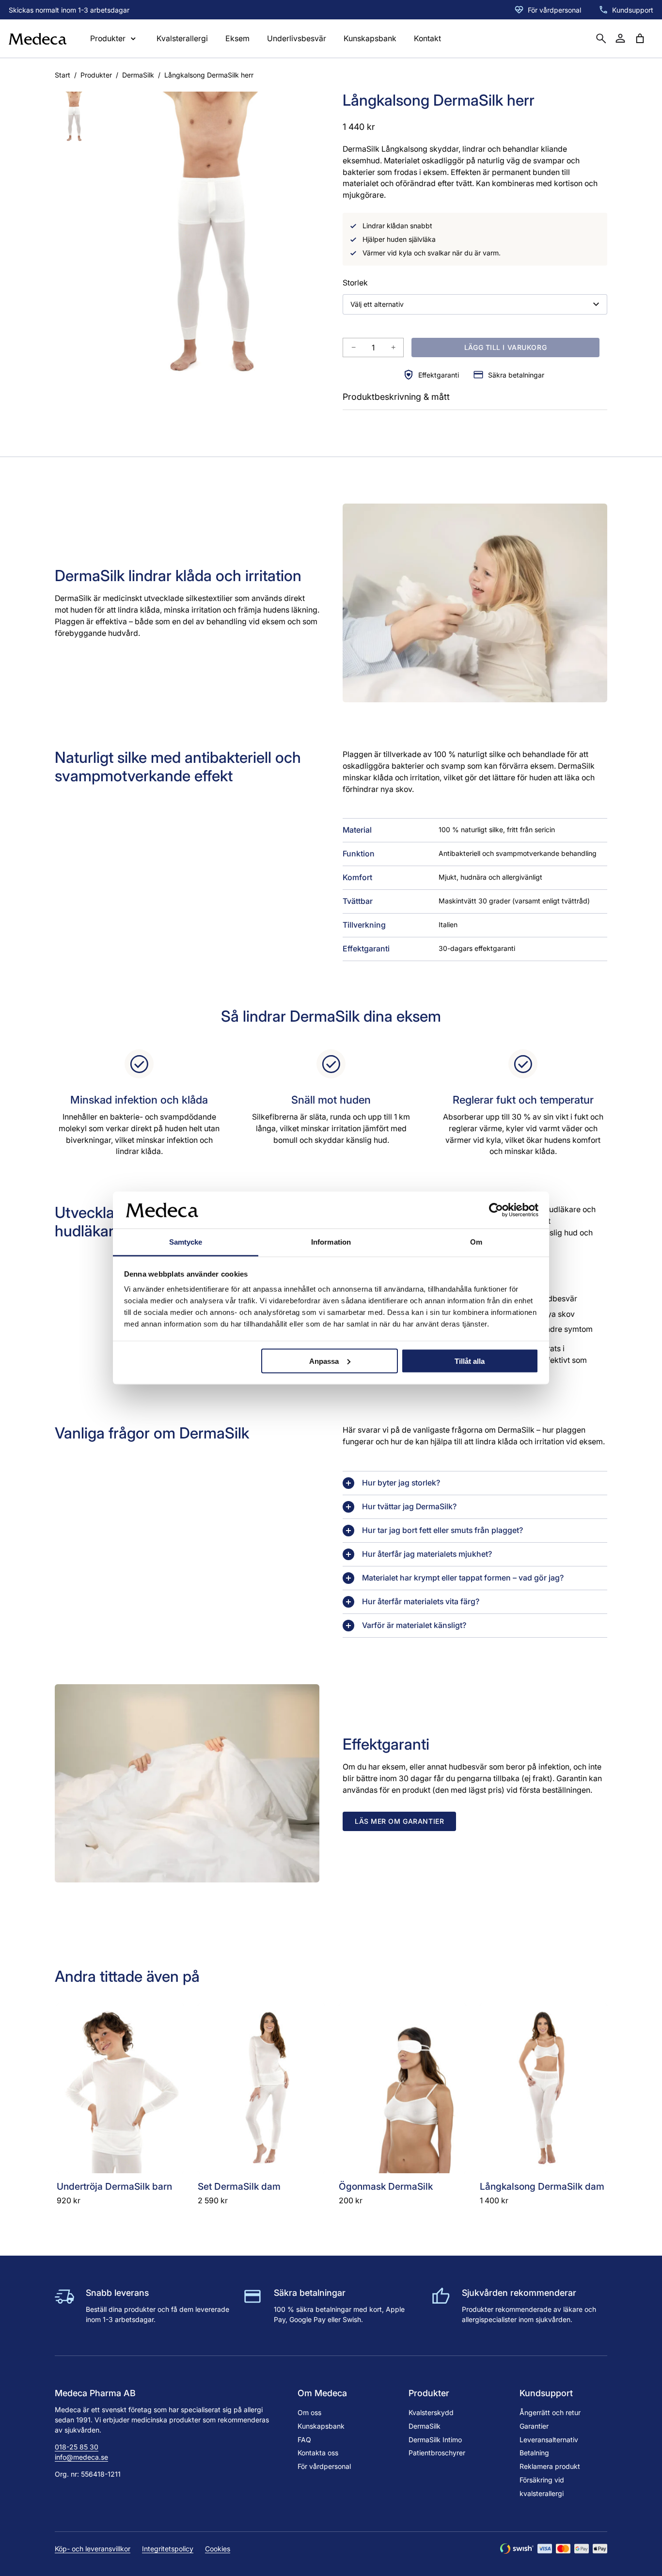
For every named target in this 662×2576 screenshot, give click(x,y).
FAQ (304, 2440)
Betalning (534, 2453)
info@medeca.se (81, 2457)
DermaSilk (138, 75)
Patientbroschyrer (437, 2453)
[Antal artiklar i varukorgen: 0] (640, 38)
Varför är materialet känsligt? (414, 1625)
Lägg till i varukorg (505, 347)
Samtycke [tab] (186, 1242)
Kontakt (427, 39)
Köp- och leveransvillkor (93, 2549)
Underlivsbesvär (297, 39)
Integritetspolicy (168, 2549)
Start (63, 75)
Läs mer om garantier (399, 1821)
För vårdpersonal (554, 10)
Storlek (355, 283)
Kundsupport (633, 10)
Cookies (218, 2549)
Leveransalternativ (549, 2440)
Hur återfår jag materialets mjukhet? (427, 1554)
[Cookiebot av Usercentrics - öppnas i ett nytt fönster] (496, 1210)
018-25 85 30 (77, 2447)
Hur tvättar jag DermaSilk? (409, 1507)
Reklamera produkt (550, 2466)
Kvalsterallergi (182, 39)
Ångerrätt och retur (550, 2412)
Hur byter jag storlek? (401, 1483)
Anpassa (324, 1361)
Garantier (534, 2426)
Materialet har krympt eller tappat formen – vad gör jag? (463, 1578)
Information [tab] (331, 1242)
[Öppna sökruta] (601, 38)
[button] (75, 118)
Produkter (96, 75)
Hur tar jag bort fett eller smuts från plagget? (442, 1530)
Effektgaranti (439, 375)
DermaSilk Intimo (435, 2440)
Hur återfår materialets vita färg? (421, 1602)
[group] (215, 242)
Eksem (237, 39)
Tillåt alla (470, 1361)
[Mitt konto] (620, 38)
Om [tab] (476, 1242)
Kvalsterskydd (431, 2412)
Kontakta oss (318, 2453)
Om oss (309, 2412)
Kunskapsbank (370, 39)
